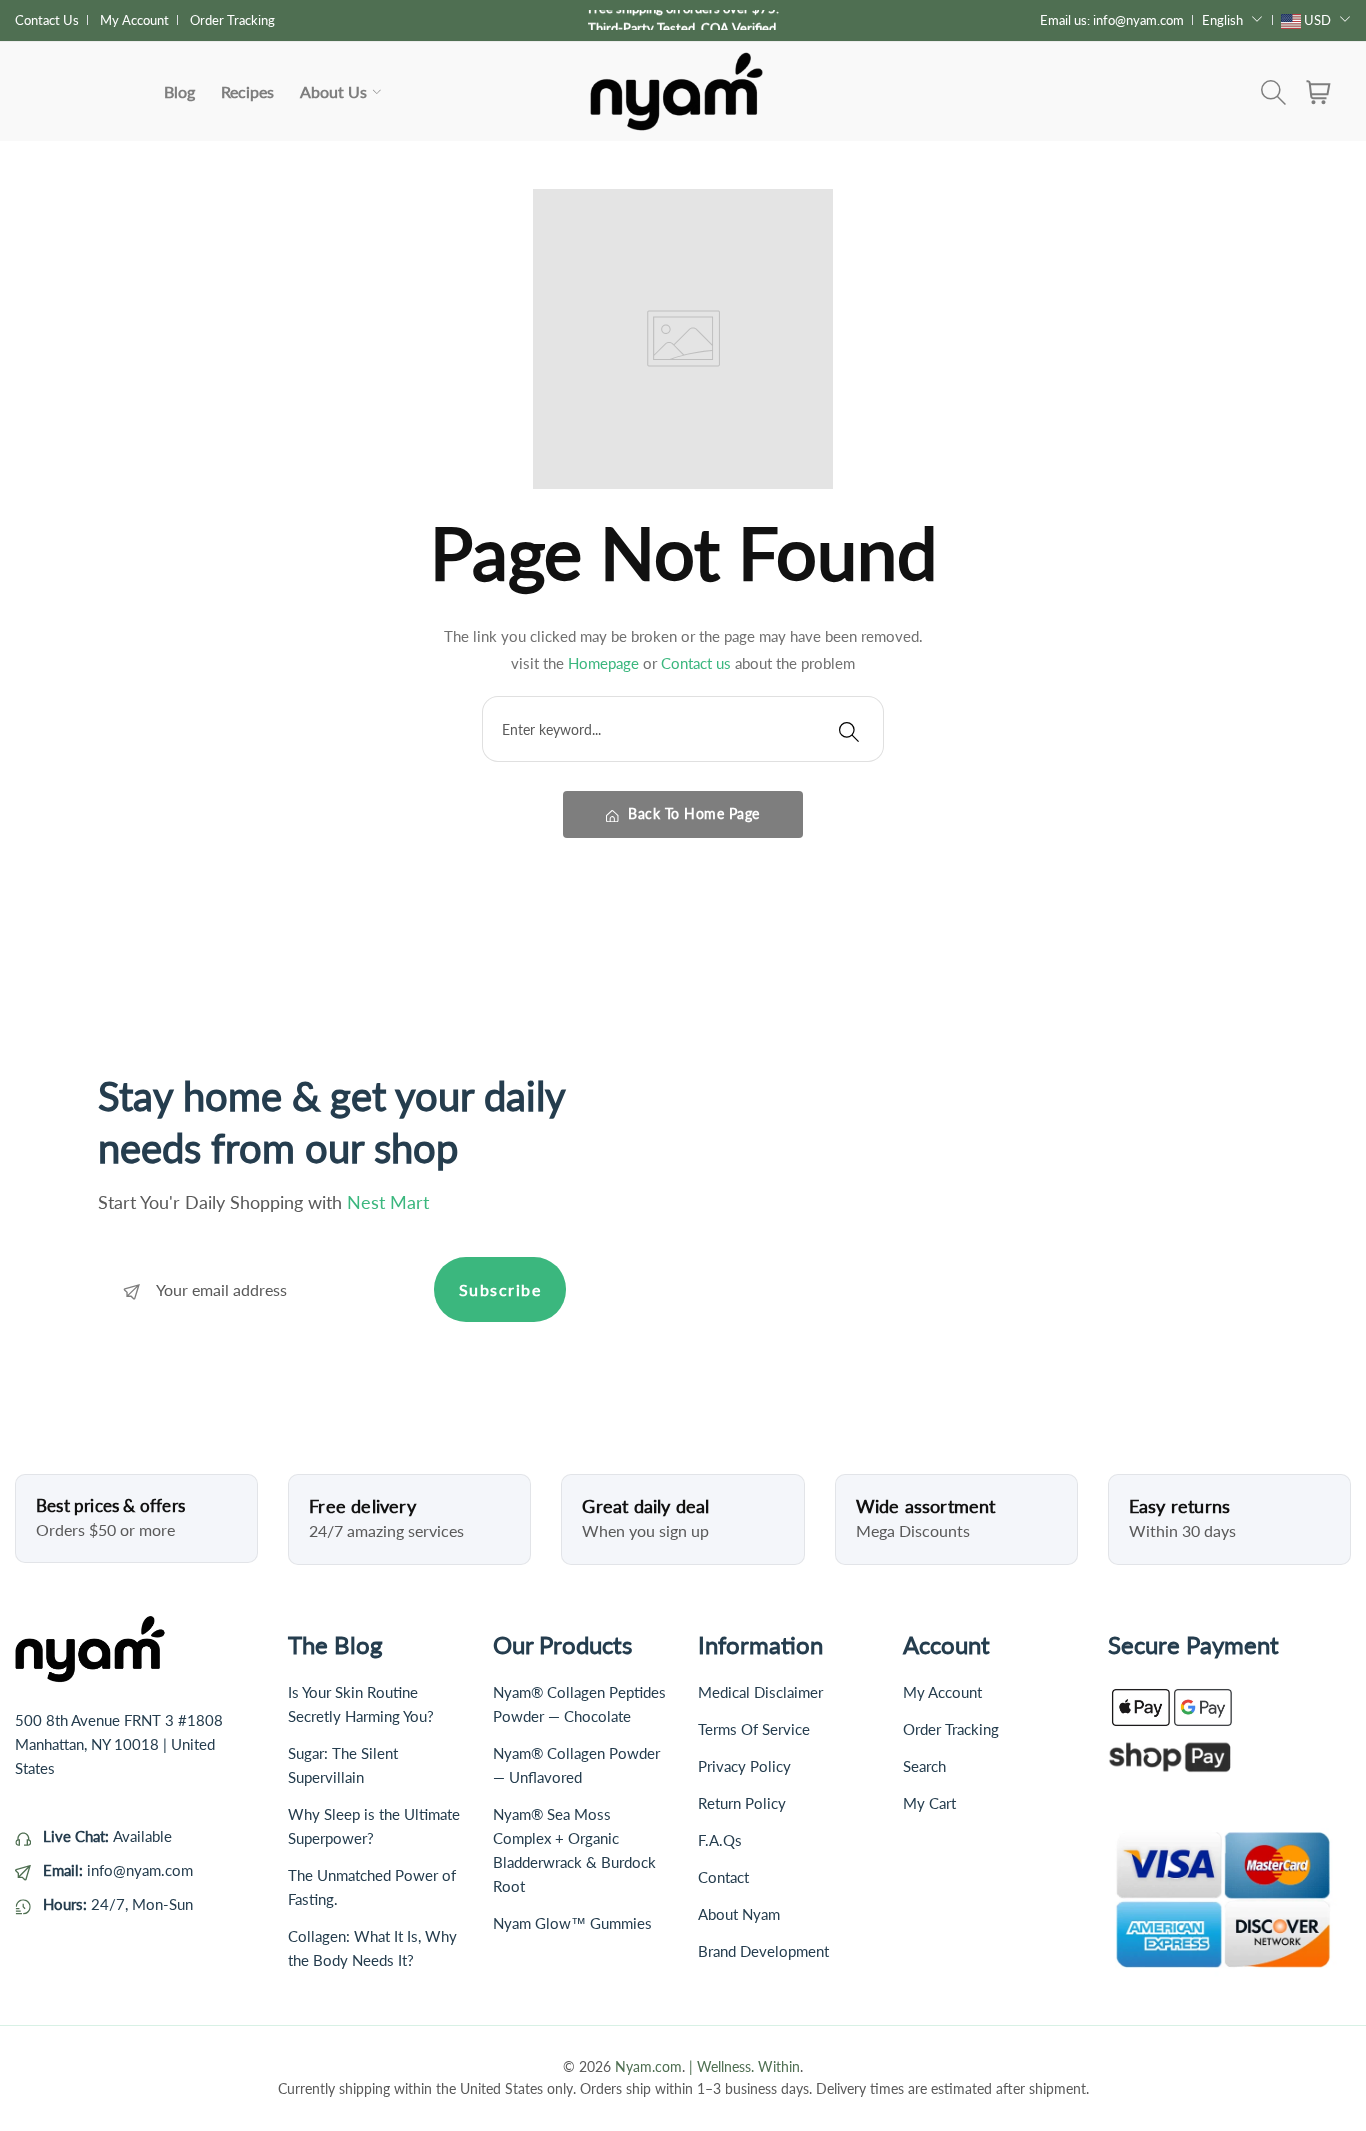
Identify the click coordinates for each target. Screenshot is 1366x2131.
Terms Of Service (754, 1729)
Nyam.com (648, 2066)
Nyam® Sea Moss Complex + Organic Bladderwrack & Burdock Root (574, 1850)
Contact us (698, 663)
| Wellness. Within (744, 2066)
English (1222, 20)
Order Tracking (232, 20)
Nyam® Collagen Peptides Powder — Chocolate (579, 1704)
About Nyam (739, 1914)
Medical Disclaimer (760, 1692)
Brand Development (763, 1951)
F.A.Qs (720, 1840)
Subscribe (500, 1289)
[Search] (849, 729)
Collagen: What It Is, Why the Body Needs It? (372, 1948)
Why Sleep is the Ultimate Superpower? (374, 1826)
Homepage (605, 663)
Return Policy (742, 1803)
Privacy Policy (744, 1766)
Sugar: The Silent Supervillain (343, 1765)
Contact (723, 1877)
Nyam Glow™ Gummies (572, 1923)
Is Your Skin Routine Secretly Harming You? (361, 1704)
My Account (134, 20)
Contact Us (47, 20)
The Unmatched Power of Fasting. (372, 1887)
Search (924, 1766)
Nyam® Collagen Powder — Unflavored (576, 1765)
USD (1317, 20)
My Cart (929, 1803)
